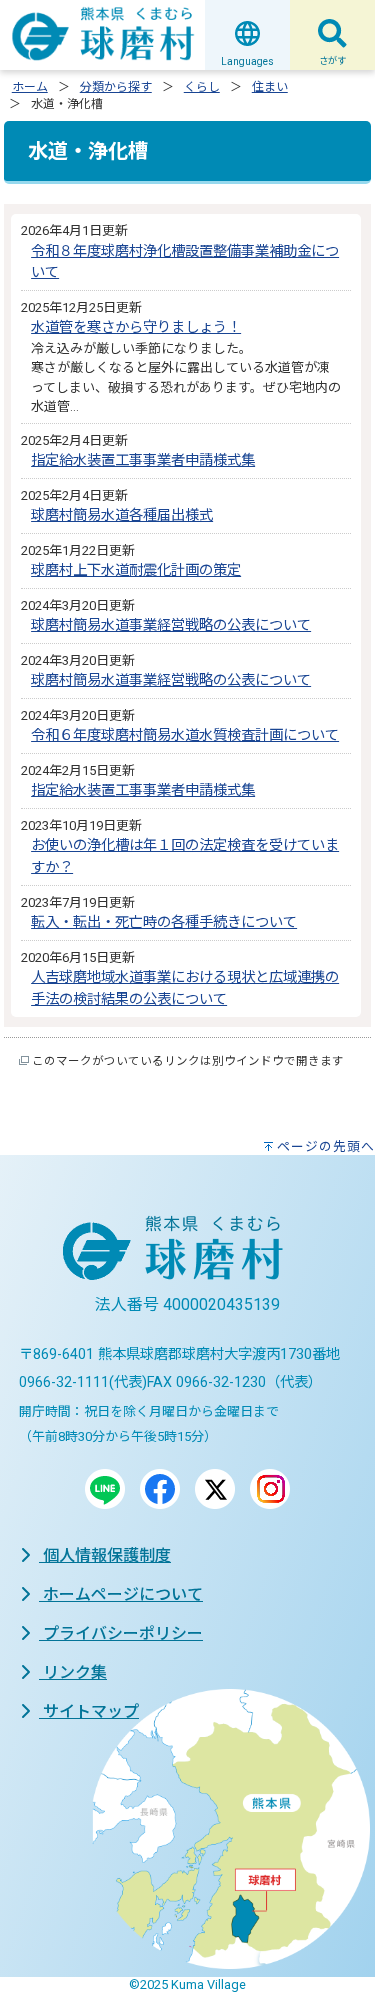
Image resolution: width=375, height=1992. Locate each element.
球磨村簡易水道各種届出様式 (122, 515)
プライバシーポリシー (121, 1633)
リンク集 (73, 1672)
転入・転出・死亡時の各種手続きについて (164, 922)
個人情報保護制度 (105, 1555)
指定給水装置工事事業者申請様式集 (143, 460)
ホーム (30, 87)
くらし (202, 87)
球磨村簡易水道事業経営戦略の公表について (171, 625)
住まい (270, 87)
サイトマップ (89, 1711)
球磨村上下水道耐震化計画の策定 (136, 570)
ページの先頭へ (326, 1146)
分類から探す (116, 87)
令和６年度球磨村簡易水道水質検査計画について (185, 735)
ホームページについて (121, 1594)
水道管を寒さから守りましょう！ (136, 327)
